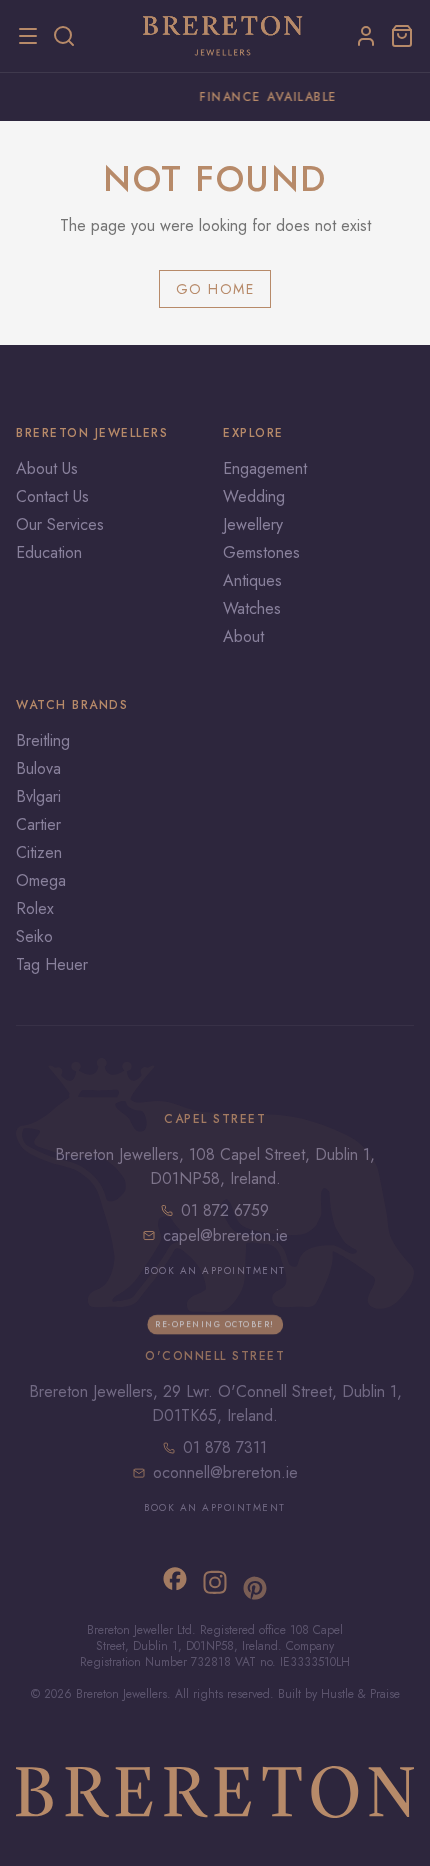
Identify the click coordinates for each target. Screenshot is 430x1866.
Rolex (35, 908)
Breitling (43, 740)
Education (49, 552)
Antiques (252, 580)
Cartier (38, 824)
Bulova (38, 768)
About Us (47, 468)
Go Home (215, 289)
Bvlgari (38, 796)
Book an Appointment (215, 1270)
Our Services (60, 524)
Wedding (254, 496)
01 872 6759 (225, 1210)
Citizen (39, 852)
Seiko (34, 936)
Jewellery (253, 524)
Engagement (265, 468)
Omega (41, 880)
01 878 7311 (225, 1447)
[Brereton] (223, 36)
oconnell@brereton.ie (225, 1472)
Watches (252, 608)
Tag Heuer (52, 964)
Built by (299, 1694)
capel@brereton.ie (225, 1235)
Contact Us (52, 496)
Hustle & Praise (360, 1694)
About (243, 636)
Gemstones (261, 552)
